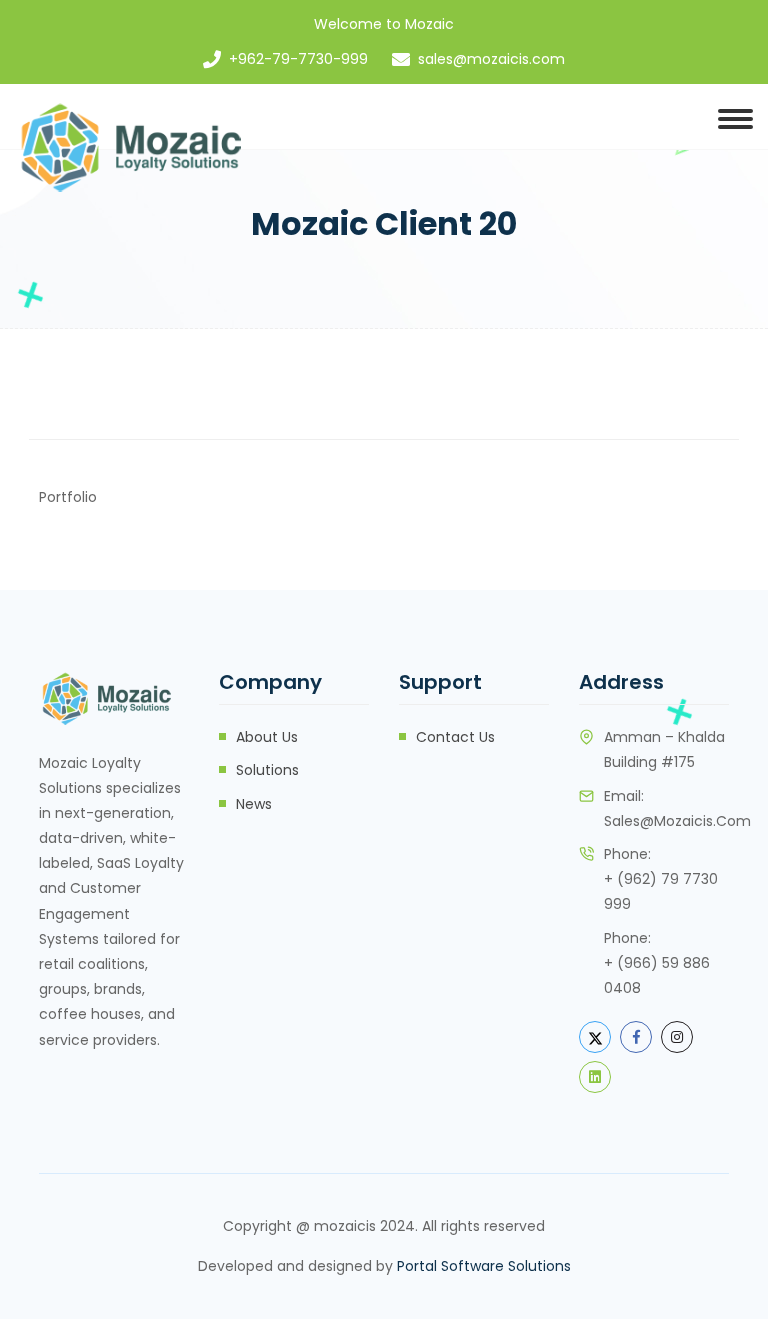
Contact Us (455, 737)
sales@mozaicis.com (491, 59)
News (254, 804)
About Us (267, 737)
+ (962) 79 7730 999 (661, 891)
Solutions (267, 770)
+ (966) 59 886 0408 (657, 975)
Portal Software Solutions (484, 1266)
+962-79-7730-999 (298, 59)
